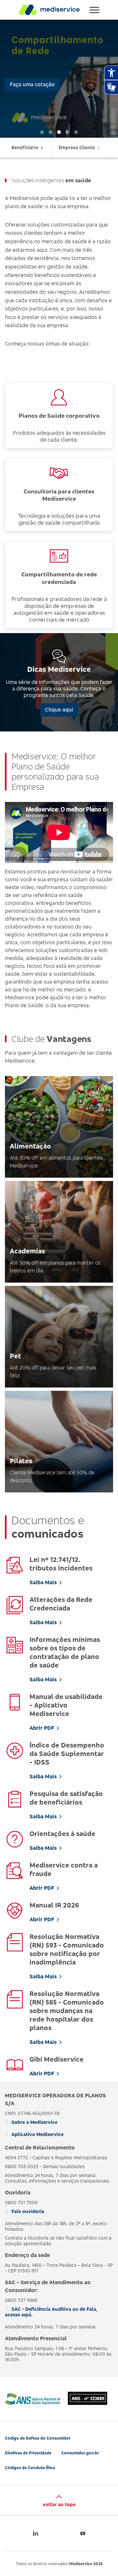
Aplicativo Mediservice (37, 2134)
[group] (59, 79)
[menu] (59, 148)
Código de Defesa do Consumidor (38, 2438)
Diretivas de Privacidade (28, 2453)
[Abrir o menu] (94, 10)
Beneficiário (25, 147)
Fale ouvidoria (27, 2211)
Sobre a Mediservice (34, 2122)
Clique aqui (59, 709)
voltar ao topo (59, 2504)
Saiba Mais (43, 1582)
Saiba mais (23, 102)
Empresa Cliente (77, 147)
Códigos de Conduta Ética (30, 2468)
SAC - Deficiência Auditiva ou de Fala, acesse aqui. (51, 2312)
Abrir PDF (42, 1728)
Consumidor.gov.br (80, 2453)
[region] (59, 79)
